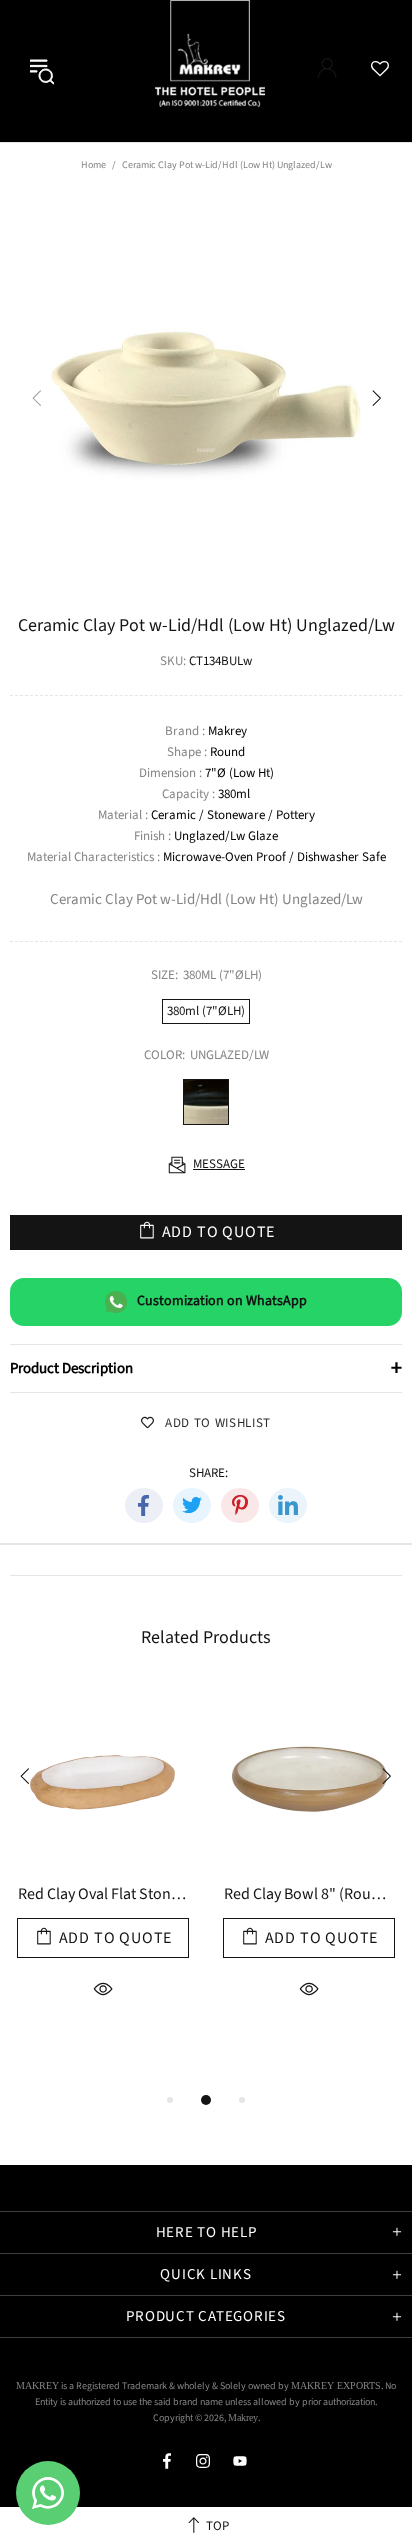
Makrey (228, 71)
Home (93, 165)
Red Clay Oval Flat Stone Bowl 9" (103, 1895)
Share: (208, 1473)
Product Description (206, 1368)
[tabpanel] (103, 1886)
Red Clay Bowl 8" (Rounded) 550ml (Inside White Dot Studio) (309, 1895)
